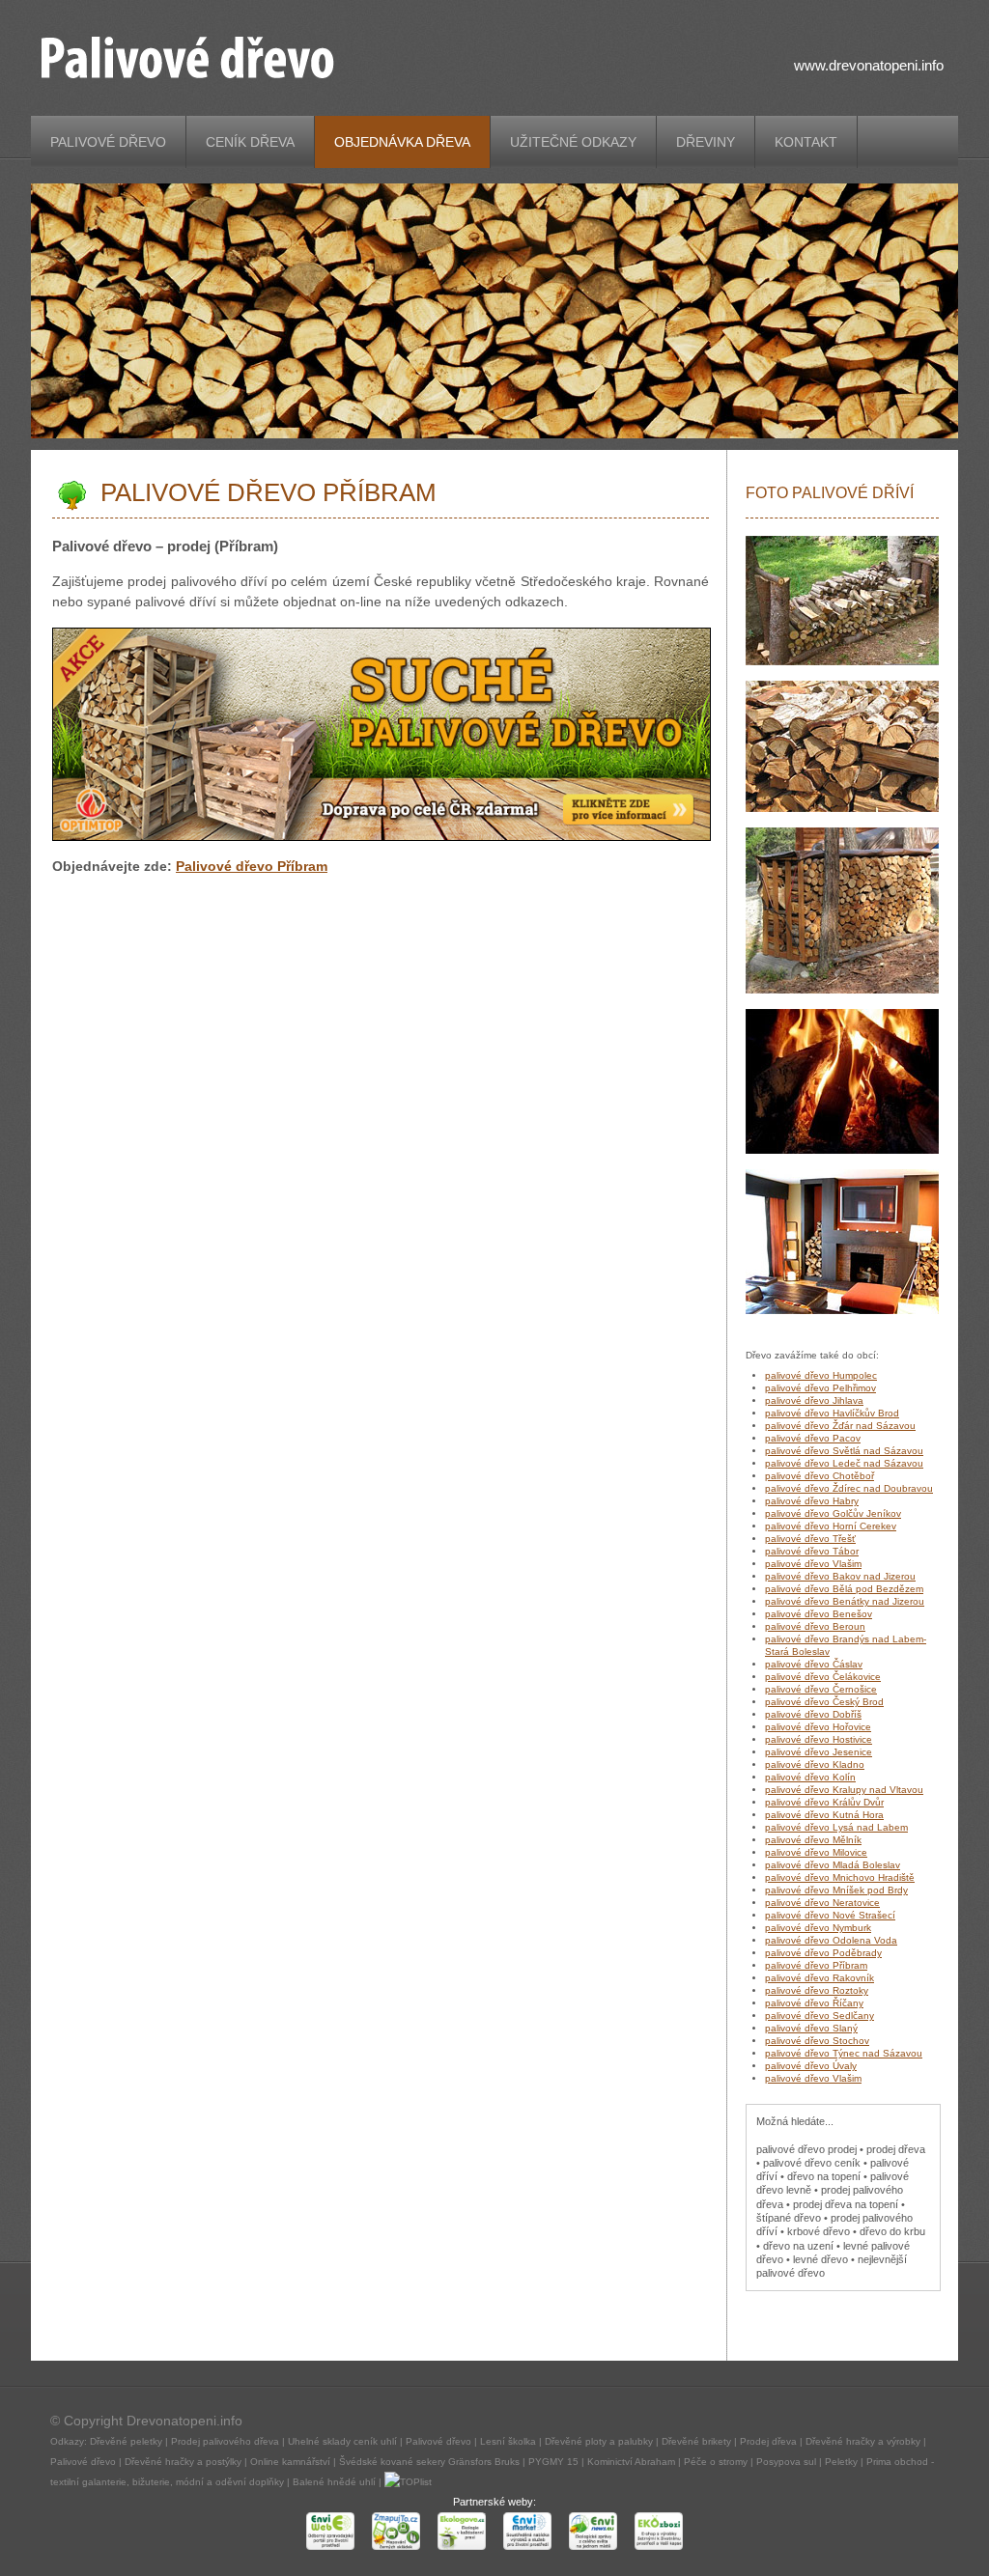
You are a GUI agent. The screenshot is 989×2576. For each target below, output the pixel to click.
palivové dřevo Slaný (811, 2028)
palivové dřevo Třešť (810, 1539)
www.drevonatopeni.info (869, 65)
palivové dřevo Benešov (819, 1614)
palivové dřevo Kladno (815, 1764)
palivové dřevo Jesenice (819, 1752)
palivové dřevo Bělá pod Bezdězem (844, 1589)
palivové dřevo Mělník (813, 1840)
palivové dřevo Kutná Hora (824, 1815)
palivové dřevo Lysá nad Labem (836, 1827)
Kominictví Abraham (631, 2462)
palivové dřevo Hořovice (818, 1727)
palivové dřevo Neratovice (822, 1903)
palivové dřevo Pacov (813, 1438)
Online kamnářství (290, 2462)
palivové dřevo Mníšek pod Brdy (836, 1890)
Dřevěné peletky (126, 2441)
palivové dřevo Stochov (817, 2041)
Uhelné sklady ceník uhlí (342, 2441)
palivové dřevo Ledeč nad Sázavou (844, 1463)
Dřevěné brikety (696, 2441)
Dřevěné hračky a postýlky (183, 2462)
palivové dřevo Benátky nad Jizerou (845, 1601)
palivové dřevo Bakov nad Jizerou (840, 1576)
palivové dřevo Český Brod (824, 1702)
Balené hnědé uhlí (334, 2482)
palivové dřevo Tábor (812, 1551)
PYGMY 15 (553, 2462)
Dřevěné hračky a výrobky (863, 2441)
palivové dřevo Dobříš (813, 1714)
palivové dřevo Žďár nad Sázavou (840, 1426)
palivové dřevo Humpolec (821, 1375)
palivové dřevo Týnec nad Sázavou (844, 2053)
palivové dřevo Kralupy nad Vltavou (844, 1790)
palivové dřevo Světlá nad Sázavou (844, 1451)
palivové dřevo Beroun (815, 1626)
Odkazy (67, 2441)
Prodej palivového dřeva (225, 2441)
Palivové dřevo (438, 2441)
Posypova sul (786, 2462)
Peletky (841, 2462)
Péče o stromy (716, 2462)
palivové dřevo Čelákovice (823, 1677)
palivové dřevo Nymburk (818, 1928)
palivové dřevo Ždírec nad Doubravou (849, 1488)
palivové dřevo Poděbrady (823, 1953)
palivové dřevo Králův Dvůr (824, 1802)
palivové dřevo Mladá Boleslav (833, 1865)
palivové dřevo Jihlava (814, 1400)
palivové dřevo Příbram (816, 1965)
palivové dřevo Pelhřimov (820, 1388)
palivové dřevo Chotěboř (819, 1476)
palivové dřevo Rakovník (819, 1978)
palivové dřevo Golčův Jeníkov (833, 1513)
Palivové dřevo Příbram (252, 866)
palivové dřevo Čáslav (814, 1664)
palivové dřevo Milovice (816, 1852)
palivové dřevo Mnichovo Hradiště (840, 1877)
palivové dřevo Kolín (810, 1777)
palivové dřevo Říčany (814, 2003)
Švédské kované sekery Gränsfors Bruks (429, 2462)
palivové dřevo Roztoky (817, 1990)
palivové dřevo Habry (812, 1501)
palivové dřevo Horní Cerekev (831, 1526)
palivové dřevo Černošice (821, 1689)
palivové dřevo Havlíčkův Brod (832, 1413)
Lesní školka (508, 2441)
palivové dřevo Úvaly (811, 2066)
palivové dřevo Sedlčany (819, 2016)
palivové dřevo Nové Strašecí (830, 1915)
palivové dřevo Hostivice (819, 1739)
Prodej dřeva (768, 2441)
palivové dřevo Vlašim (813, 1564)
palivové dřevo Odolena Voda (831, 1940)
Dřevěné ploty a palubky (599, 2441)
